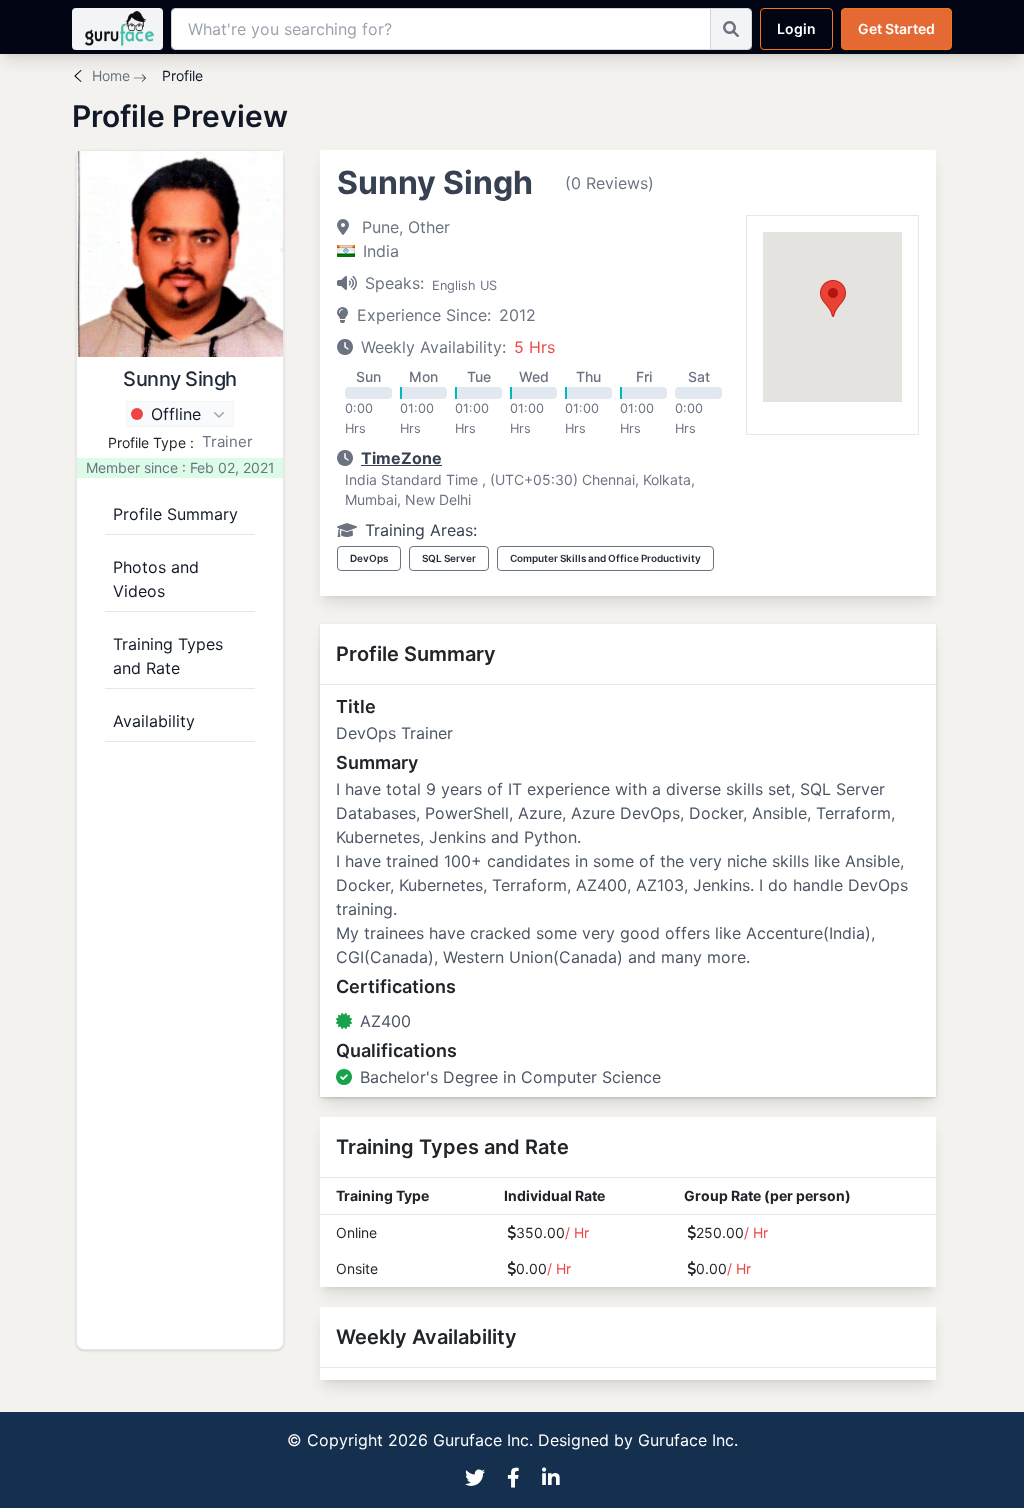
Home (111, 75)
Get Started (896, 28)
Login (796, 28)
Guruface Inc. (688, 1440)
